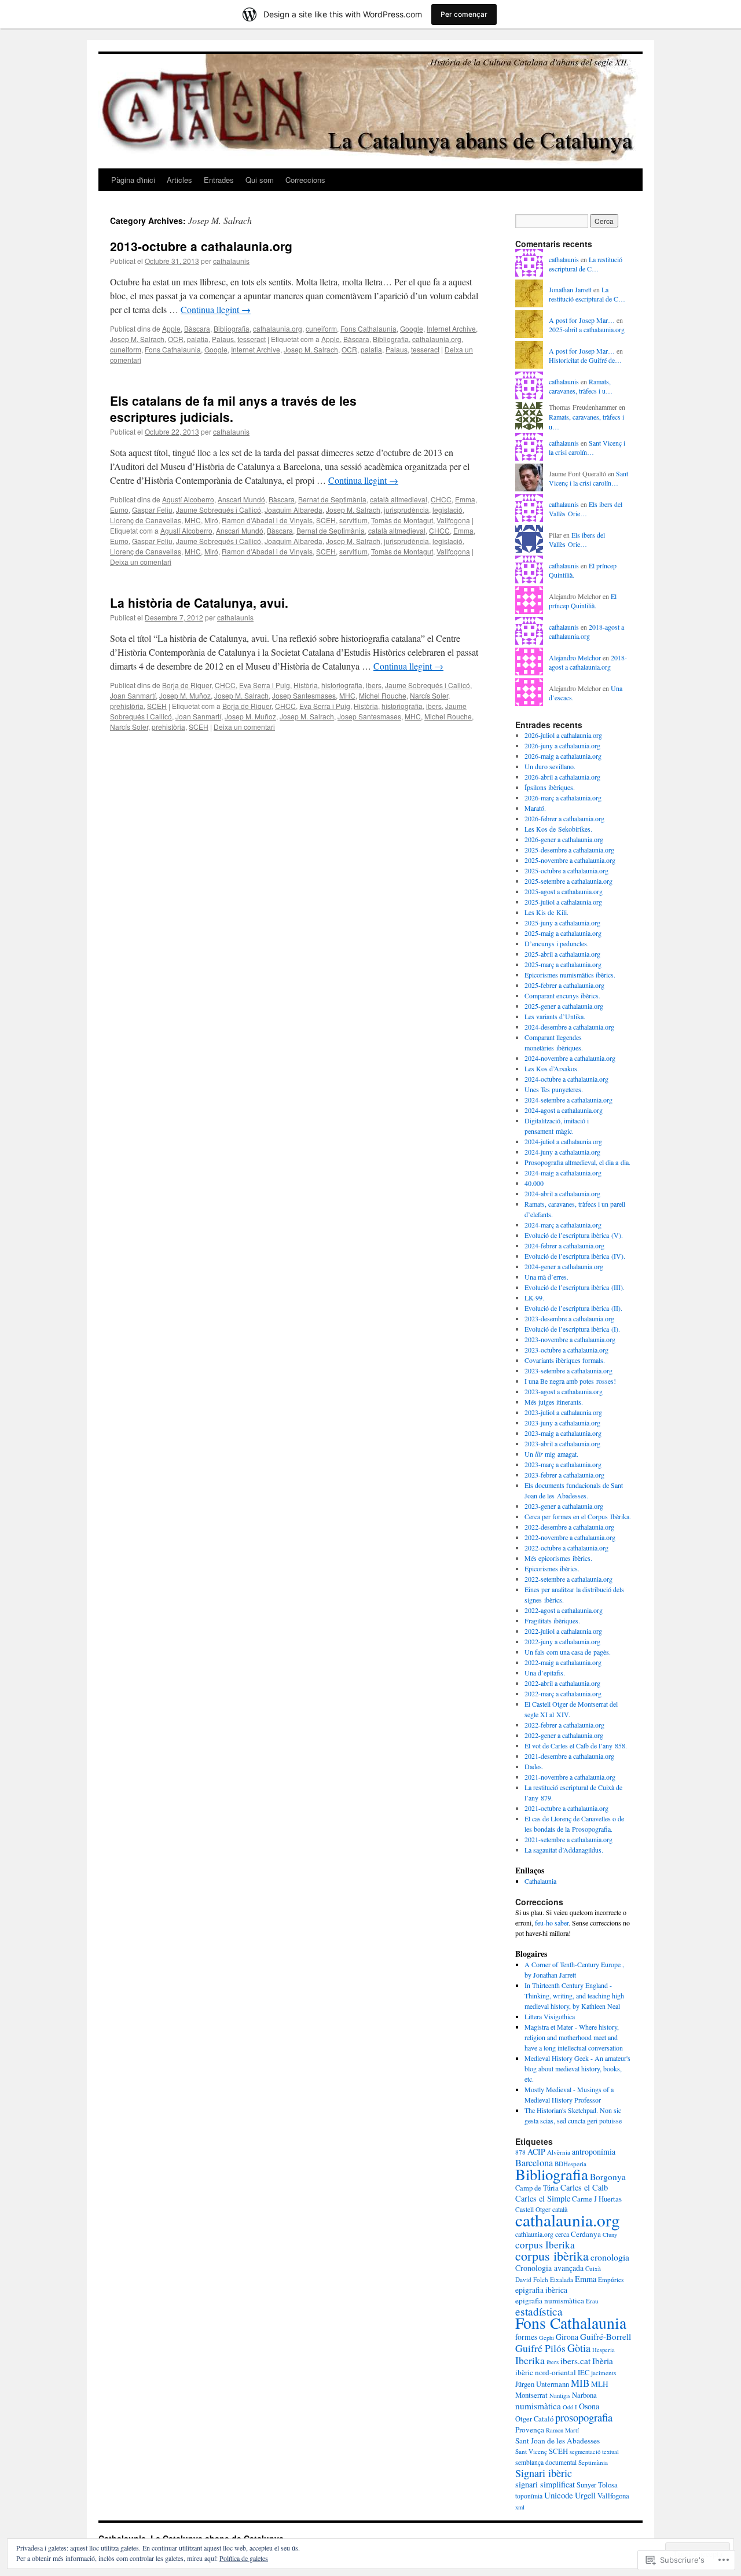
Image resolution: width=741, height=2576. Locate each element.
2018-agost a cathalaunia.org (586, 632)
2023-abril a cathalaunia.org (562, 1443)
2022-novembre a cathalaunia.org (570, 1537)
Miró (211, 520)
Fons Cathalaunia (368, 328)
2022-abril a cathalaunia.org (562, 1683)
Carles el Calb (584, 2187)
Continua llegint (216, 309)
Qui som (260, 180)
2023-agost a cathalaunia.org (564, 1391)
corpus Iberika (545, 2245)
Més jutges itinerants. (554, 1402)
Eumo (119, 510)
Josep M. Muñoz (185, 695)
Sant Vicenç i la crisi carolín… (587, 448)
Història (306, 685)
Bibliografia (232, 328)
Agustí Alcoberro (188, 499)
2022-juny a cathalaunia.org (562, 1641)
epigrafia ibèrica (541, 2290)
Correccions (305, 180)
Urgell (585, 2495)
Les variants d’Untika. (555, 1016)
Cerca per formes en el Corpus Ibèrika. (578, 1516)
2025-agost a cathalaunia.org (564, 891)
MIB (580, 2383)
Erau (592, 2301)
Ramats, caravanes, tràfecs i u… (581, 386)
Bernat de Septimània (332, 499)
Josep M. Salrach (137, 339)
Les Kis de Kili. (546, 912)
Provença (530, 2430)
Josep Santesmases (304, 695)
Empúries (611, 2279)
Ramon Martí (562, 2430)
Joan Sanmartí (133, 695)
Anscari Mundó (241, 499)
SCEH (326, 520)
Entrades (219, 180)
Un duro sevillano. (550, 766)
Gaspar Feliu (152, 510)
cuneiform (321, 328)
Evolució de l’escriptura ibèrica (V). (574, 1235)
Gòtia (579, 2348)
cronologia (610, 2257)
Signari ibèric (544, 2473)
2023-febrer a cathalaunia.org (564, 1475)
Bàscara (197, 328)
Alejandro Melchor (575, 657)
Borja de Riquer (187, 685)
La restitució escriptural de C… (586, 264)
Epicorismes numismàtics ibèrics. (570, 975)
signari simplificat (545, 2484)
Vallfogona (453, 520)
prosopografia (584, 2417)
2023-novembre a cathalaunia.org (570, 1339)
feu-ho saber (552, 1923)
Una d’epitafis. (545, 1673)
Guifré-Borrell (606, 2336)
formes (526, 2337)
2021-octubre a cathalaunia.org (566, 1808)
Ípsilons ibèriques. (550, 787)
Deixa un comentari (141, 562)
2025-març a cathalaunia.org (563, 964)
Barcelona (534, 2163)
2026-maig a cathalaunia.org (563, 756)
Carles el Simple (543, 2198)
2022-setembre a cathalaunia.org (568, 1579)
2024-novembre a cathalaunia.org (570, 1058)
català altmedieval (399, 499)
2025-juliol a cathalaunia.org (563, 902)
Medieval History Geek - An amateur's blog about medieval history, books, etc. (577, 2068)
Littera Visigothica (550, 2016)
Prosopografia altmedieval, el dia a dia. (577, 1162)
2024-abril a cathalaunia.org (562, 1193)
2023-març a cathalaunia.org (563, 1464)
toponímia (529, 2496)
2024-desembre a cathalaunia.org (569, 1027)
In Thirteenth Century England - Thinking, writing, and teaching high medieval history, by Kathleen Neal (574, 1996)
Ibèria (603, 2361)
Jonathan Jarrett (570, 289)
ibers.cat (575, 2361)
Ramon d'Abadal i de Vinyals (267, 520)
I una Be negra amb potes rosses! (570, 1381)
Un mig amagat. (551, 1454)
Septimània (593, 2462)
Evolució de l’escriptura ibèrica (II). (573, 1308)
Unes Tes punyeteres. (554, 1089)
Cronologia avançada (549, 2268)
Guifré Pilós (540, 2348)
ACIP (536, 2151)
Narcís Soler (429, 695)
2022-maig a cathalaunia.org (563, 1662)
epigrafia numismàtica (550, 2301)
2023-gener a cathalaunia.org (564, 1506)
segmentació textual (594, 2452)
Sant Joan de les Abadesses (557, 2441)
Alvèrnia (559, 2152)
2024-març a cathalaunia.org (563, 1225)
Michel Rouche (383, 695)
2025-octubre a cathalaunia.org (566, 870)
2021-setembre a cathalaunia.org (568, 1839)
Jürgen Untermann (542, 2384)
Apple (171, 328)
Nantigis (560, 2395)
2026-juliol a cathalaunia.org (563, 735)
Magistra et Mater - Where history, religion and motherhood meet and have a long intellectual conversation (574, 2037)
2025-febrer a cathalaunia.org (564, 985)
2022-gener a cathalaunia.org (564, 1735)
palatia (198, 339)
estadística (539, 2311)
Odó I (570, 2407)
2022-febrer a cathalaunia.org (564, 1725)
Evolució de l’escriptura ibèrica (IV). (575, 1256)
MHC (193, 520)
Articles (179, 180)
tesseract (252, 339)
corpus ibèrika (552, 2256)
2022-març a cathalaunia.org (563, 1693)
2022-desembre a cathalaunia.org (569, 1527)
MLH (600, 2384)
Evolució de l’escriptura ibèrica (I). (572, 1329)
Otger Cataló (534, 2419)
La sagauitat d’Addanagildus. (564, 1850)
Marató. (535, 808)
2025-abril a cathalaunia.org (587, 329)
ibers (374, 685)
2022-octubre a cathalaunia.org (566, 1548)
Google (412, 328)
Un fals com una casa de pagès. (568, 1652)
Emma (465, 499)
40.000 (534, 1183)
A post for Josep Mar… (582, 320)
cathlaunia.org (534, 2234)
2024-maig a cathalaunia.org (563, 1173)
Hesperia (604, 2350)
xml (520, 2507)
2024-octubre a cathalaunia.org (566, 1079)
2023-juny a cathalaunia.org (562, 1423)
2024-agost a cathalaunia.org (564, 1110)
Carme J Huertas (597, 2199)
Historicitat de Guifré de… (585, 360)
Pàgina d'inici (133, 180)
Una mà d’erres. (546, 1277)
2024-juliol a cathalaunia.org (563, 1141)
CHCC (441, 499)
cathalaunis (231, 261)
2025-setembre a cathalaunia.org (568, 881)
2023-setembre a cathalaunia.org (568, 1370)
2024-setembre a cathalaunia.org (568, 1100)
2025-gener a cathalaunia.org (564, 1006)
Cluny (610, 2235)
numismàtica (538, 2406)
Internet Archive (451, 328)
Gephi (546, 2338)
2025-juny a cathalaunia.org (562, 923)
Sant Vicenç (531, 2451)
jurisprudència (406, 510)
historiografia (342, 685)
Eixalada (562, 2279)
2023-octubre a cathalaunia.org (566, 1350)
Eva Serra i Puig (265, 685)
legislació (447, 510)
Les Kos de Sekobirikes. (558, 829)
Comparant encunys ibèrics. (562, 995)
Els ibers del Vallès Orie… (586, 509)
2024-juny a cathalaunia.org (562, 1152)
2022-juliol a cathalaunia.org (563, 1631)
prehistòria (127, 706)
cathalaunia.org (278, 328)
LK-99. (534, 1298)
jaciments (604, 2373)
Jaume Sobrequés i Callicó (219, 510)
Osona (589, 2406)
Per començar (464, 14)
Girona (567, 2337)
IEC (584, 2373)
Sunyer (586, 2485)
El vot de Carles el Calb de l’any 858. (576, 1745)
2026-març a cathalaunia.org (563, 798)
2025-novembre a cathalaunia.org (570, 860)
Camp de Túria (537, 2188)
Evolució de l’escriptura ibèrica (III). (575, 1287)
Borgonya (608, 2177)
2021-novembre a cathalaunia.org (570, 1777)
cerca (562, 2234)
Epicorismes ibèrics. (552, 1568)
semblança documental (546, 2462)
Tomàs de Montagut (402, 520)
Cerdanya (586, 2234)
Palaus (223, 339)
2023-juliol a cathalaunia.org (563, 1412)
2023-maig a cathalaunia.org (563, 1433)
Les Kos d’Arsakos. (552, 1068)
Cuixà (593, 2268)
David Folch (532, 2279)
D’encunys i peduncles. (557, 943)
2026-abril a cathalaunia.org (562, 777)
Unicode (559, 2495)
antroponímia (594, 2151)
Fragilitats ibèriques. (552, 1620)
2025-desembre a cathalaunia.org (569, 850)
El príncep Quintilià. (583, 601)
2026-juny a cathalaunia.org (562, 745)
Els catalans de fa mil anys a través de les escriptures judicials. (233, 408)
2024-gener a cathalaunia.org (564, 1266)
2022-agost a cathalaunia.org (564, 1610)
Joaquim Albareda (294, 510)
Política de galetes (244, 2558)
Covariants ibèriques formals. (565, 1360)
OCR (176, 339)
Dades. (534, 1766)
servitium (353, 520)
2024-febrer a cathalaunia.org (564, 1245)
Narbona (584, 2395)
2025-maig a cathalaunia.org (563, 933)
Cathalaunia (540, 1881)
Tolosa (608, 2485)
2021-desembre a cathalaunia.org (569, 1756)
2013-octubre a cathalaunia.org (201, 246)
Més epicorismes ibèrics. (558, 1558)
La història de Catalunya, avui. (199, 602)
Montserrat (531, 2395)
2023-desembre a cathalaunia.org (569, 1318)
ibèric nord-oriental (546, 2372)
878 (520, 2152)
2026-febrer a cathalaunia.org (564, 818)
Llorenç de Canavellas (146, 520)
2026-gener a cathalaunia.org (564, 839)
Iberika (530, 2360)
